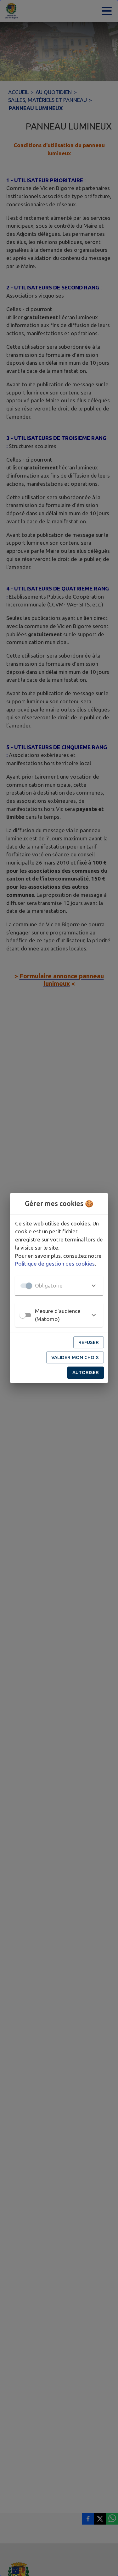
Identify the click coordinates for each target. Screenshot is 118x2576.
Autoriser (86, 1372)
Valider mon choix (75, 1357)
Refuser (89, 1342)
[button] (59, 1286)
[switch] (23, 1315)
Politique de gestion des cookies (55, 1264)
